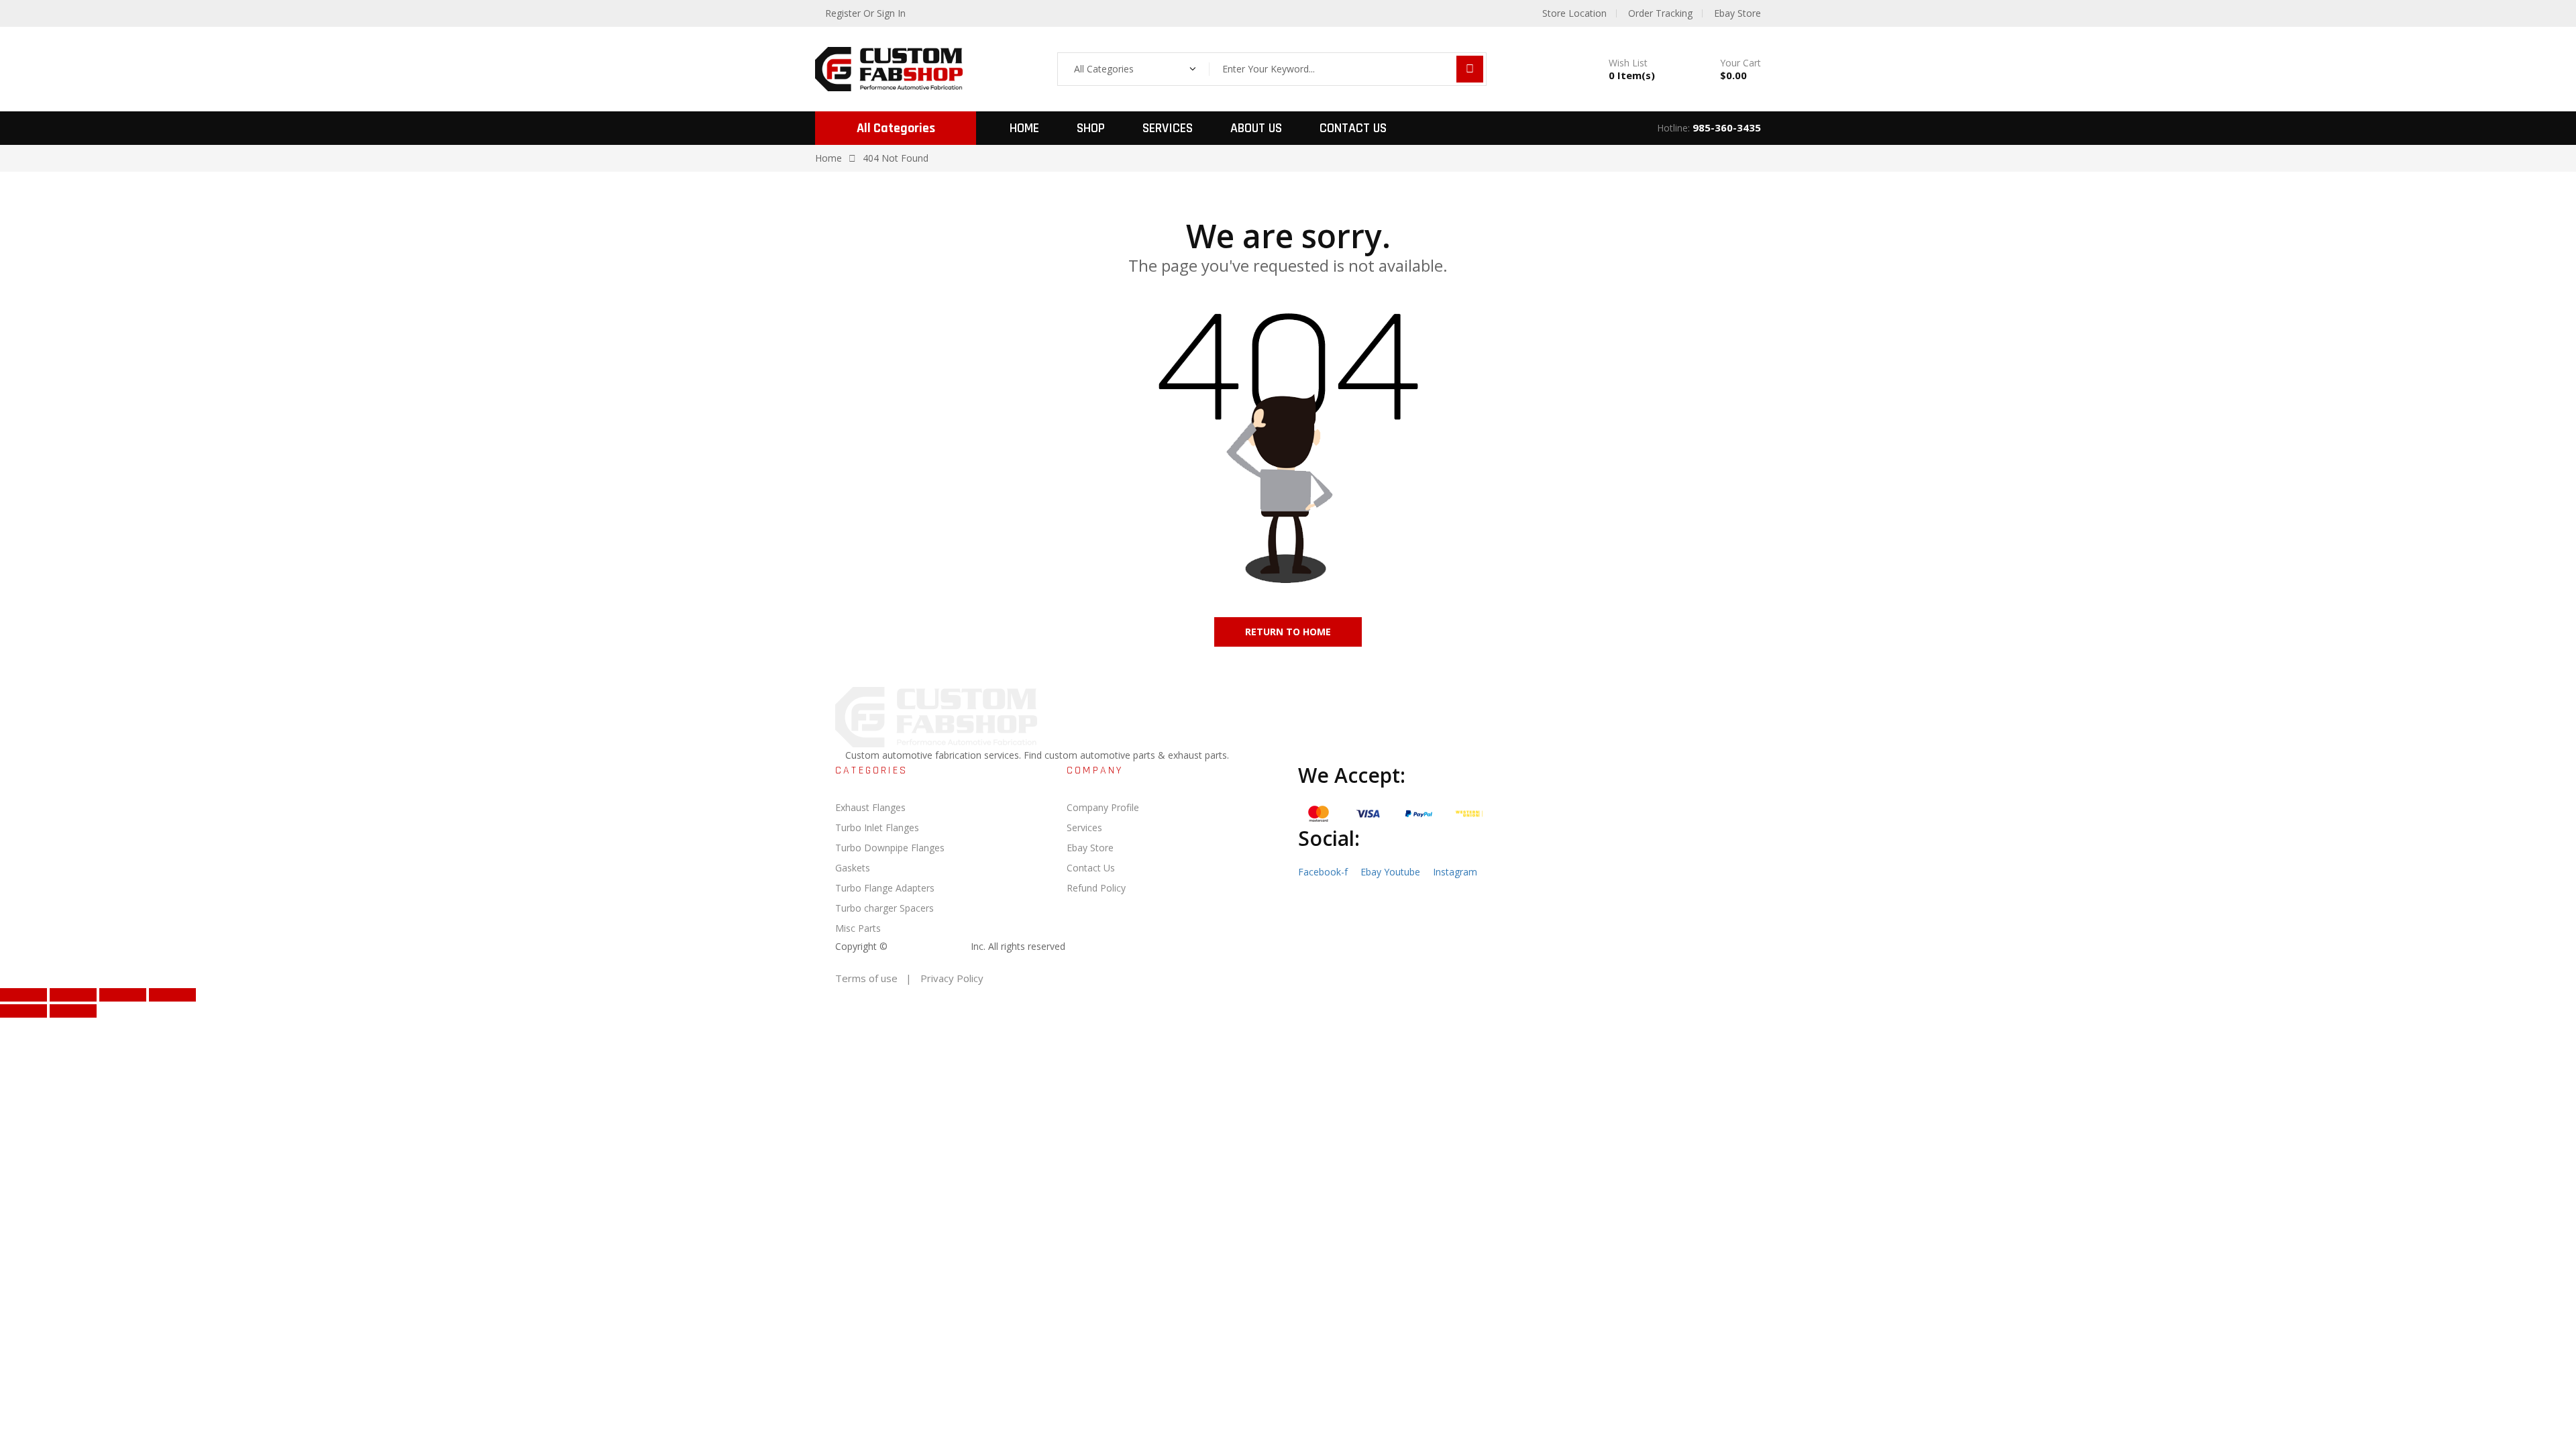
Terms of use (866, 978)
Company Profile (1103, 807)
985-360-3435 (1727, 127)
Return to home (1288, 632)
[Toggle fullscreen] (73, 995)
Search (1470, 69)
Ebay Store (1090, 848)
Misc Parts (858, 928)
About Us (1256, 128)
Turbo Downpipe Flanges (890, 848)
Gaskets (853, 868)
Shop (1091, 128)
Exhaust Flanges (870, 807)
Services (1168, 128)
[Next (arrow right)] (73, 1011)
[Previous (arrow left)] (23, 1011)
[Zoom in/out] (23, 995)
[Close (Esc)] (172, 995)
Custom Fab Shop (929, 946)
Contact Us (1353, 128)
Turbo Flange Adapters (885, 888)
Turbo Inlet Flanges (877, 827)
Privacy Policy (952, 978)
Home (1024, 128)
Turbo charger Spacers (884, 908)
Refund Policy (1096, 888)
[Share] (123, 995)
